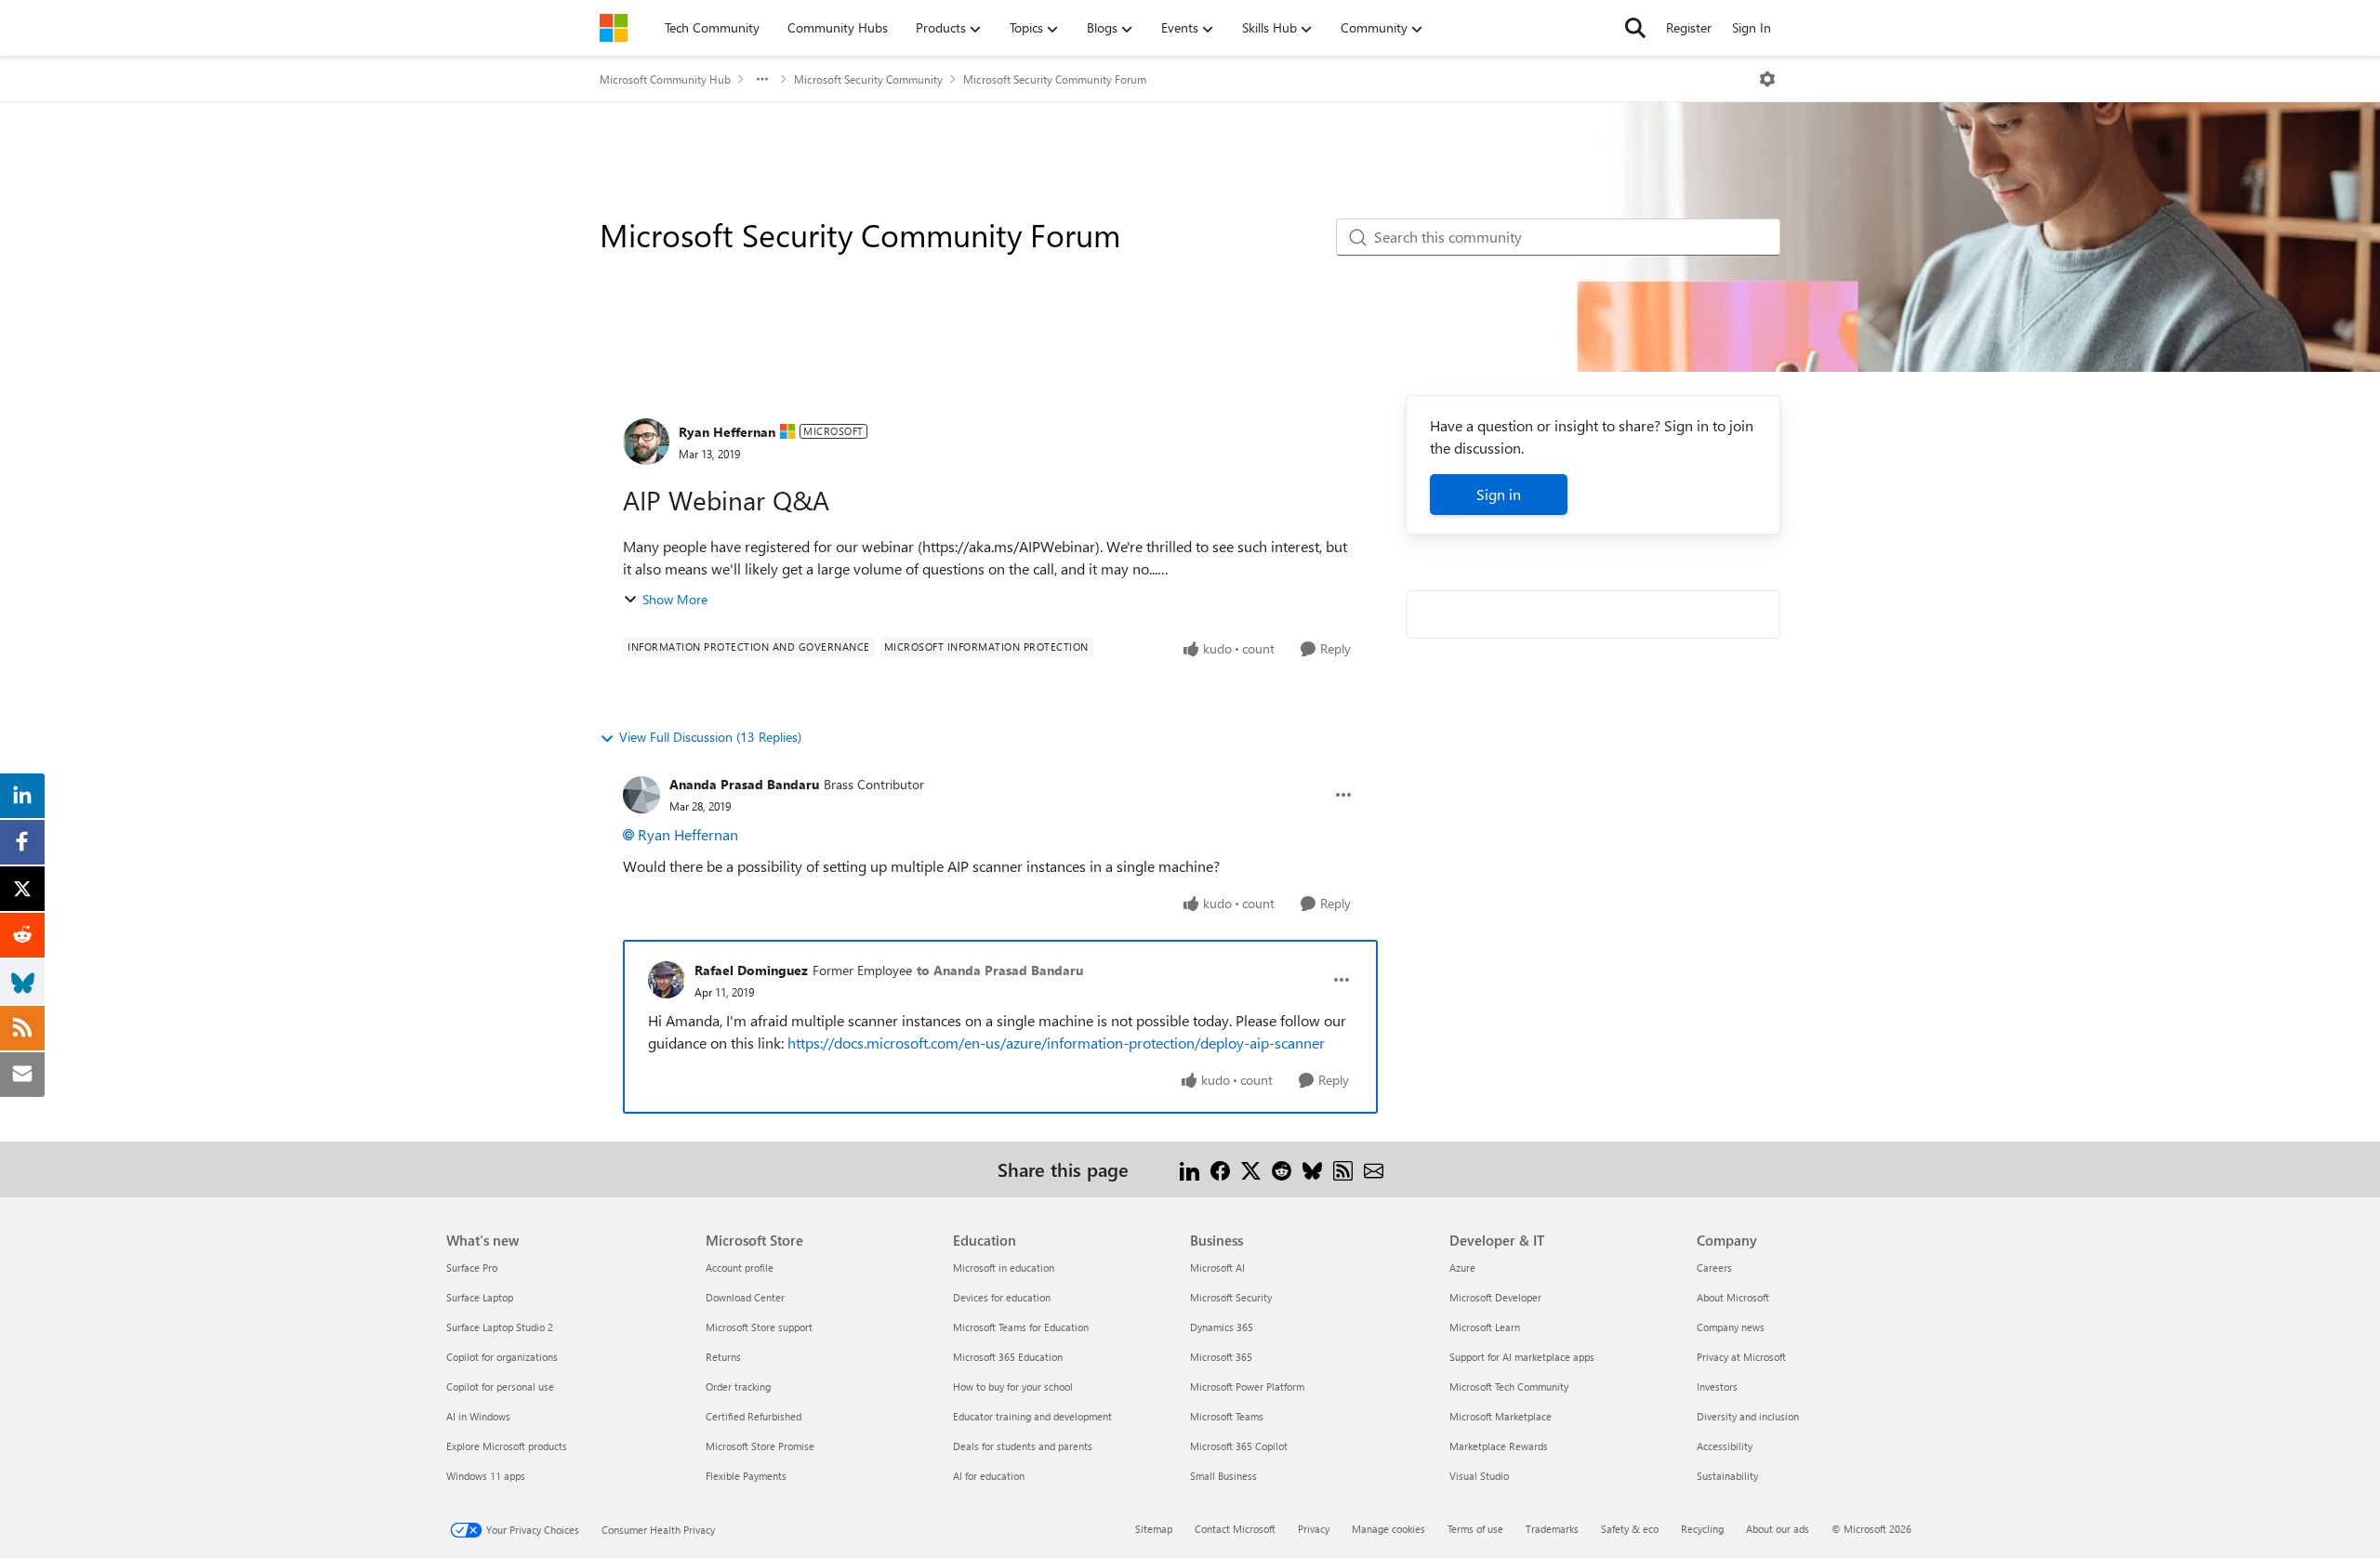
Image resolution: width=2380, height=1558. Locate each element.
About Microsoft (1733, 1297)
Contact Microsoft (1235, 1529)
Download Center (745, 1297)
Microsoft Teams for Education (1021, 1327)
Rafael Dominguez (751, 970)
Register (1689, 27)
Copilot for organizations (502, 1357)
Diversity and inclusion (1748, 1416)
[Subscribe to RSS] (1343, 1169)
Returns (723, 1357)
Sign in (1499, 494)
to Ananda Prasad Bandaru (1000, 970)
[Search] (1635, 28)
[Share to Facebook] (1220, 1169)
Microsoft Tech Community (1509, 1386)
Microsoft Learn (1485, 1327)
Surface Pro (472, 1268)
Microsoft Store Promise (760, 1446)
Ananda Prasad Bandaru (744, 784)
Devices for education (1002, 1297)
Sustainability (1727, 1476)
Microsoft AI (1217, 1268)
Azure (1462, 1268)
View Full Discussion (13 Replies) (710, 737)
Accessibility (1725, 1446)
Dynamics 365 (1222, 1327)
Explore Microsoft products (507, 1446)
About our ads (1778, 1529)
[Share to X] (1251, 1169)
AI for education (989, 1476)
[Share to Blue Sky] (1312, 1169)
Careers (1714, 1268)
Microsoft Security (1231, 1297)
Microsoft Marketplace (1501, 1416)
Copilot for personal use (500, 1386)
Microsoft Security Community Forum (1055, 79)
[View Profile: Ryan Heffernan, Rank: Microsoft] (646, 442)
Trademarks (1552, 1529)
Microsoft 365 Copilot (1239, 1446)
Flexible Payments (746, 1476)
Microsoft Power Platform (1247, 1386)
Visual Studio (1479, 1476)
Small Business (1223, 1476)
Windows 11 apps (486, 1476)
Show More (675, 599)
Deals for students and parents (1023, 1446)
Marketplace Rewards (1499, 1446)
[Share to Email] (1374, 1169)
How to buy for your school (1013, 1386)
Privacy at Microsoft (1741, 1357)
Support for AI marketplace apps (1522, 1357)
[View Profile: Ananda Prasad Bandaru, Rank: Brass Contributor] (641, 795)
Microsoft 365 (1221, 1357)
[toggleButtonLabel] (1767, 79)
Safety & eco (1630, 1529)
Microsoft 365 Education (1008, 1357)
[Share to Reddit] (1282, 1169)
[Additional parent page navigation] (762, 79)
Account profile (740, 1268)
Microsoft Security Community (868, 79)
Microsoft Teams (1227, 1416)
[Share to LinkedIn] (1190, 1169)
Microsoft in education (1004, 1268)
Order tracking (738, 1386)
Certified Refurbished (754, 1416)
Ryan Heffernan (727, 432)
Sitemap (1154, 1529)
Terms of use (1475, 1529)
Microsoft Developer (1495, 1297)
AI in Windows (478, 1416)
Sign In (1752, 27)
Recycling (1702, 1529)
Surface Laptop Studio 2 (500, 1327)
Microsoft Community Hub (665, 79)
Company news (1731, 1327)
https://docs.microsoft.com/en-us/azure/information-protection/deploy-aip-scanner (1056, 1043)
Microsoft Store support (759, 1327)
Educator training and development (1032, 1416)
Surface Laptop (480, 1297)
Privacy (1314, 1529)
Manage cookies (1388, 1529)
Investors (1717, 1386)
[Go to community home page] (614, 28)
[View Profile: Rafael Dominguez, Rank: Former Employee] (667, 980)
